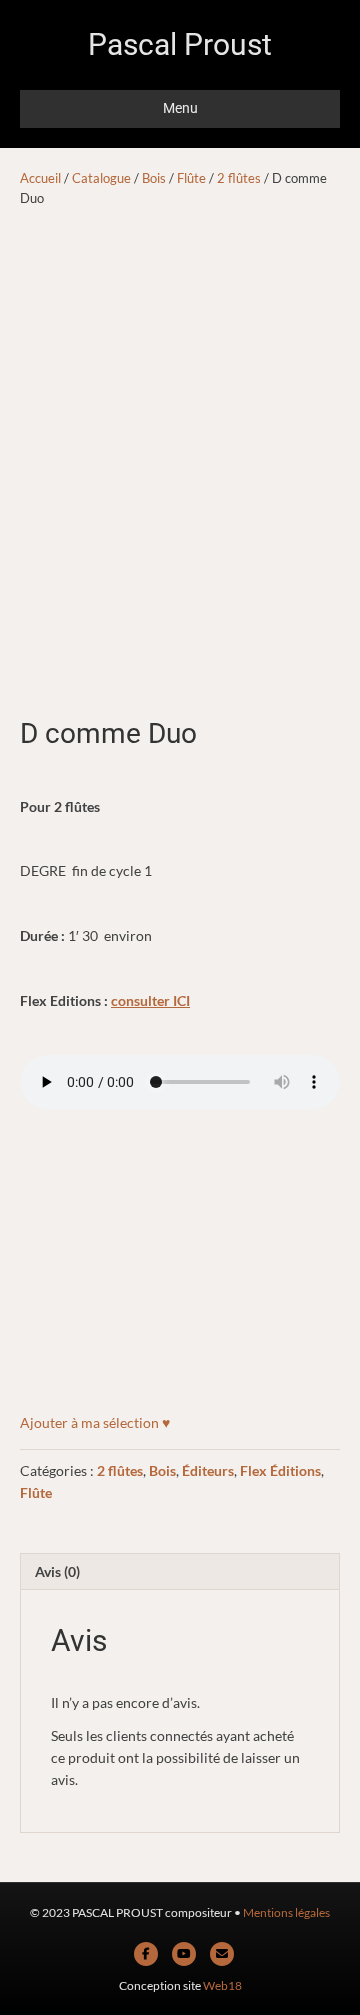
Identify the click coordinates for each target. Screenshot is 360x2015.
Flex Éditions (280, 1470)
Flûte (191, 178)
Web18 (222, 1985)
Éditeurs (208, 1470)
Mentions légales (286, 1912)
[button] (95, 1423)
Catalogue (101, 178)
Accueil (40, 178)
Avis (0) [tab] (57, 1571)
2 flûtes (239, 178)
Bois (154, 178)
